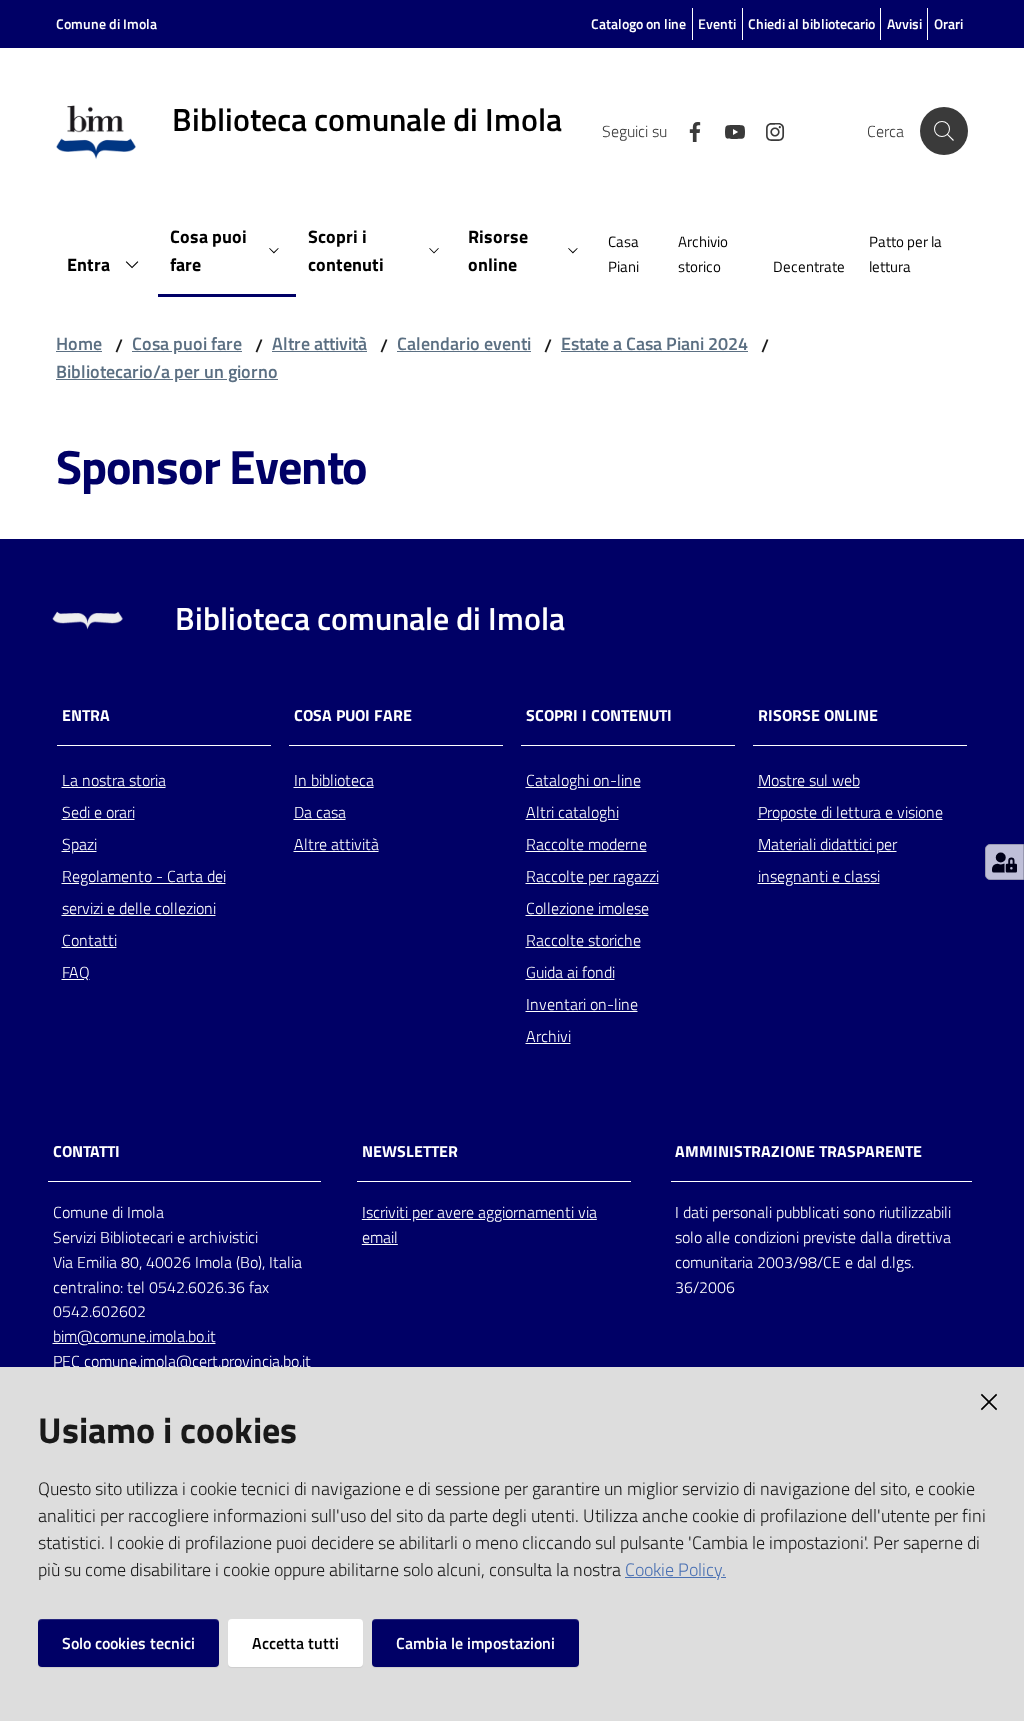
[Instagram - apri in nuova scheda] (767, 130)
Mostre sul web (809, 780)
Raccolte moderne (586, 844)
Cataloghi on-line (583, 780)
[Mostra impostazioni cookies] (1004, 862)
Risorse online (818, 715)
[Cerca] (944, 131)
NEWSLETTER (410, 1151)
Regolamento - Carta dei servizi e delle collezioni (144, 892)
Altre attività (319, 343)
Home (79, 343)
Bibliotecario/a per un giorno (167, 371)
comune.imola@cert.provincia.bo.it (197, 1361)
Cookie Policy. (675, 1569)
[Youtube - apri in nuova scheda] (727, 130)
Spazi (79, 844)
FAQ (76, 972)
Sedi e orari (98, 812)
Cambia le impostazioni (475, 1643)
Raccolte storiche (583, 940)
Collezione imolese (587, 908)
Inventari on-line (582, 1004)
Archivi (548, 1036)
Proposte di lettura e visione (850, 812)
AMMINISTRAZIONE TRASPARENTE (798, 1151)
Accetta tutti (295, 1643)
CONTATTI (86, 1151)
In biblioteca (334, 780)
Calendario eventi (464, 343)
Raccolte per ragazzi (592, 876)
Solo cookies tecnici (128, 1643)
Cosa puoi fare (187, 343)
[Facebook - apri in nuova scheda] (687, 130)
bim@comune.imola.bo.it (134, 1336)
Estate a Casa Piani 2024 (654, 343)
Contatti (89, 940)
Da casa (320, 812)
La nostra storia (114, 780)
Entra (86, 715)
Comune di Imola (106, 23)
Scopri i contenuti (599, 715)
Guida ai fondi (570, 972)
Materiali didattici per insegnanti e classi (827, 860)
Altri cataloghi (572, 812)
